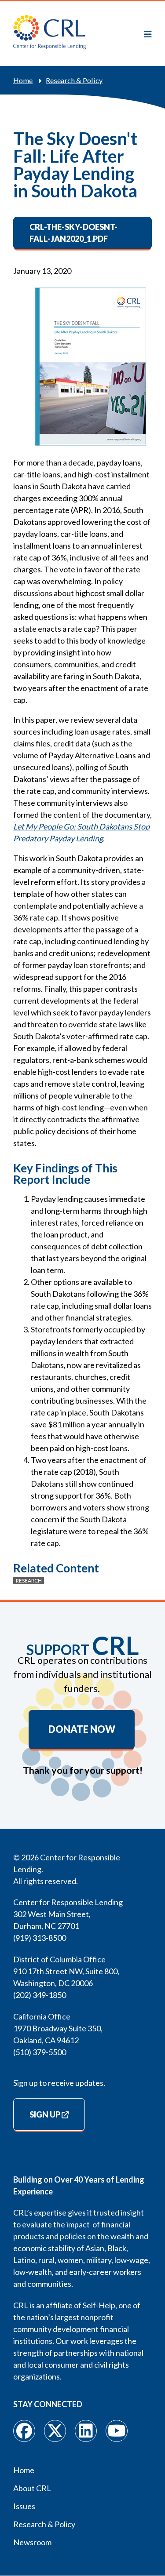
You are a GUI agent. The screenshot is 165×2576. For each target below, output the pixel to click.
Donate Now (82, 1729)
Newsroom (32, 2542)
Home (23, 80)
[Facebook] (24, 2431)
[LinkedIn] (86, 2431)
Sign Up (45, 2114)
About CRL (32, 2488)
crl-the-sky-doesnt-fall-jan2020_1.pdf (73, 233)
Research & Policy (74, 80)
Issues (24, 2506)
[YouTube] (117, 2431)
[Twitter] (55, 2431)
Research (29, 1581)
